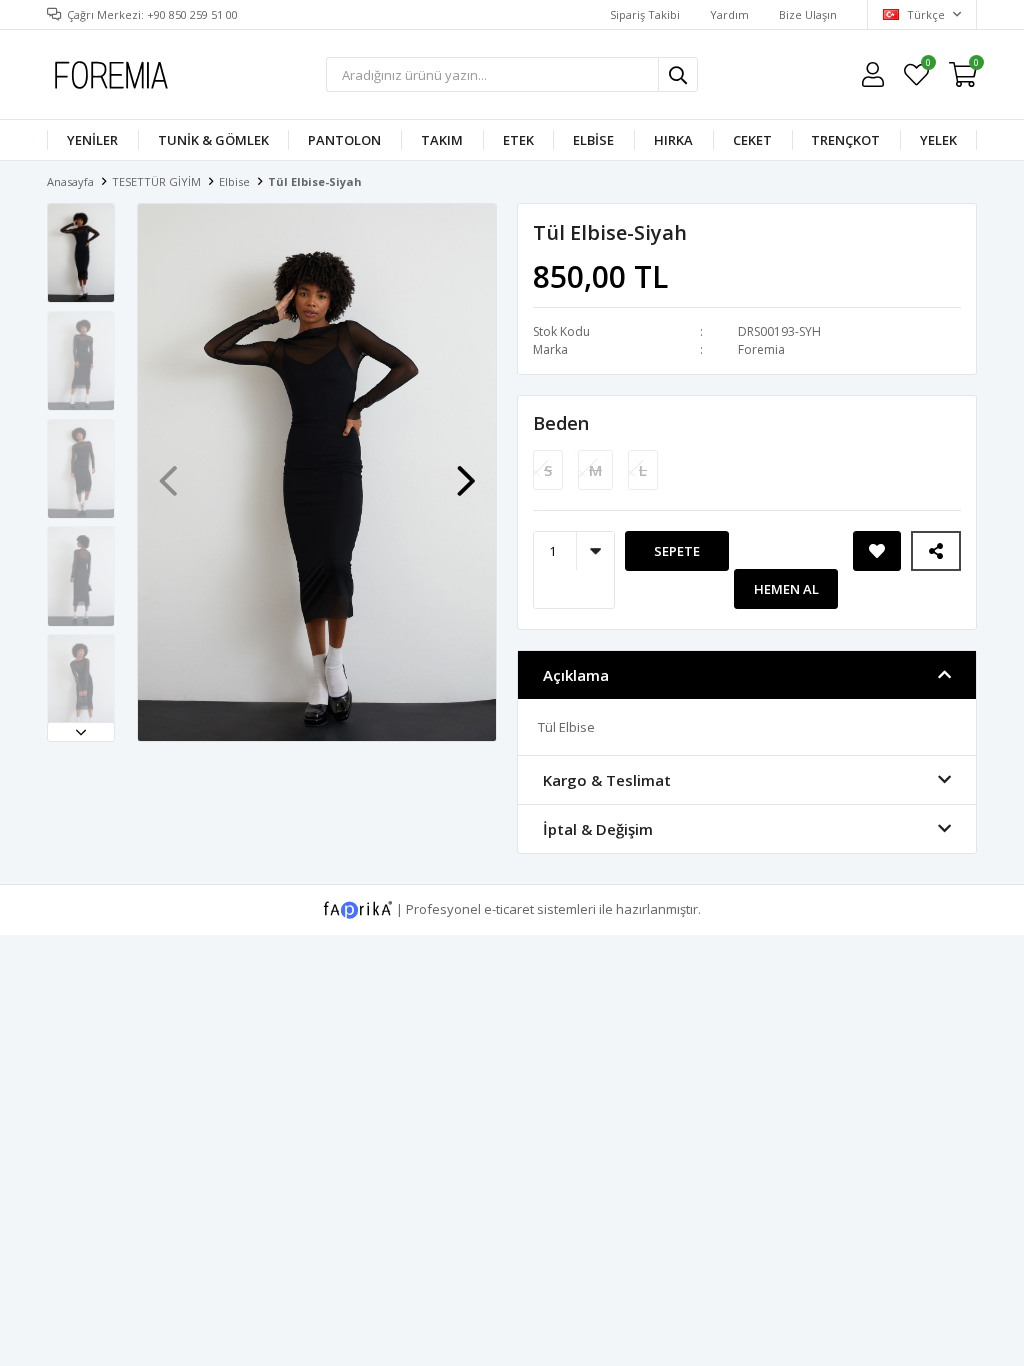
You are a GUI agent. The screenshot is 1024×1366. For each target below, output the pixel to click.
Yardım (729, 14)
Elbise (593, 140)
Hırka (673, 140)
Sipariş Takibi (645, 14)
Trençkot (845, 140)
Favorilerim (927, 65)
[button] (81, 732)
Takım (442, 140)
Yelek (938, 140)
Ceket (752, 140)
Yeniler (92, 140)
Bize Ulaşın (808, 14)
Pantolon (344, 140)
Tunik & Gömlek (213, 140)
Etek (518, 140)
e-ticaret (509, 908)
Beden (561, 423)
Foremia (761, 349)
